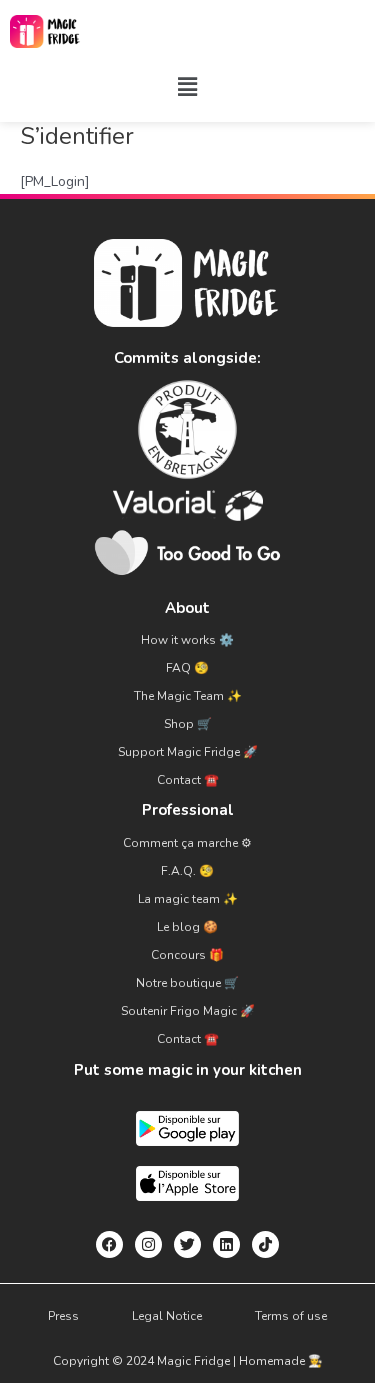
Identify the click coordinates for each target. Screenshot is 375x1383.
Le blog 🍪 (187, 927)
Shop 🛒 (188, 724)
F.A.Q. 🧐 (187, 871)
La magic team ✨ (188, 899)
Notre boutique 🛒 (187, 983)
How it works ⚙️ (187, 640)
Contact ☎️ (188, 780)
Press (63, 1316)
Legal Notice (167, 1316)
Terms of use (291, 1316)
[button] (187, 87)
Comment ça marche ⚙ (187, 843)
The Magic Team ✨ (188, 696)
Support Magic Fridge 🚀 (188, 752)
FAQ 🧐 (187, 668)
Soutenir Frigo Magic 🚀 (188, 1011)
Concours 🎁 (187, 955)
